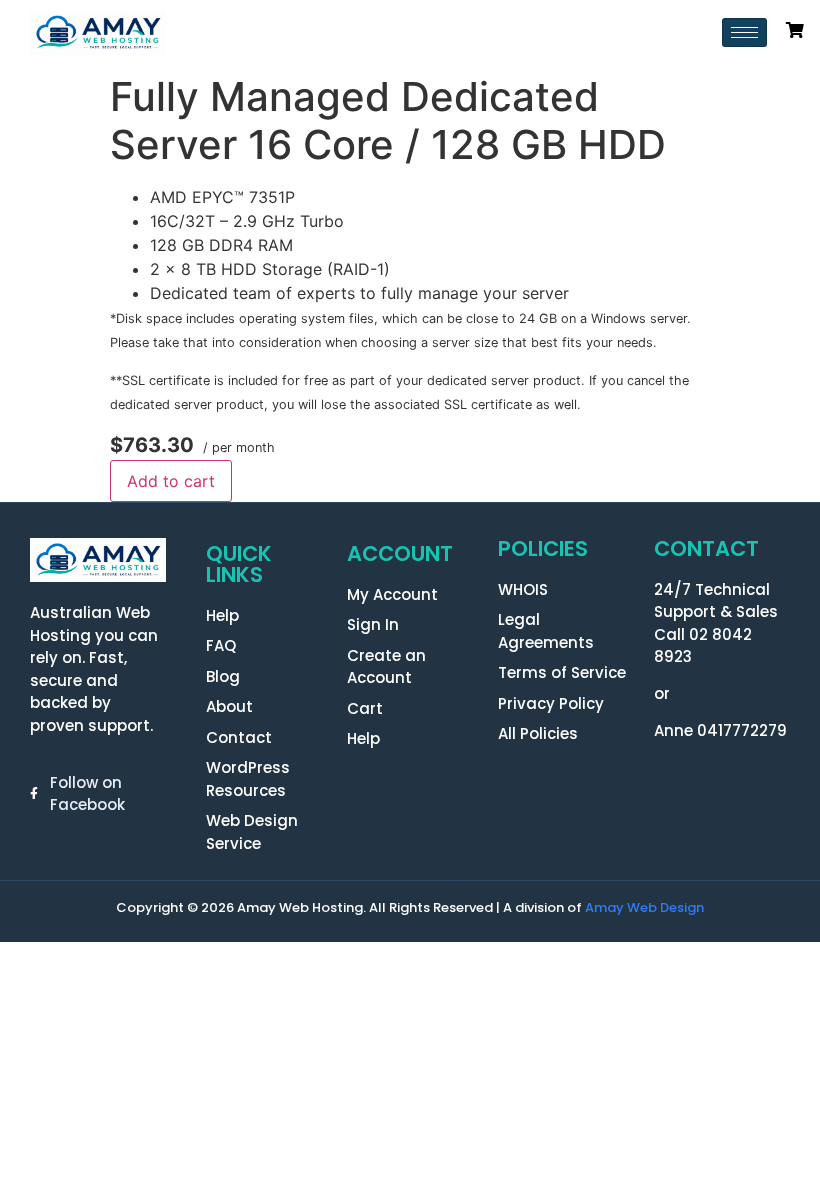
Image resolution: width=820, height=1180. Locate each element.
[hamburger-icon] (744, 32)
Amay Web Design (644, 907)
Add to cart (171, 481)
